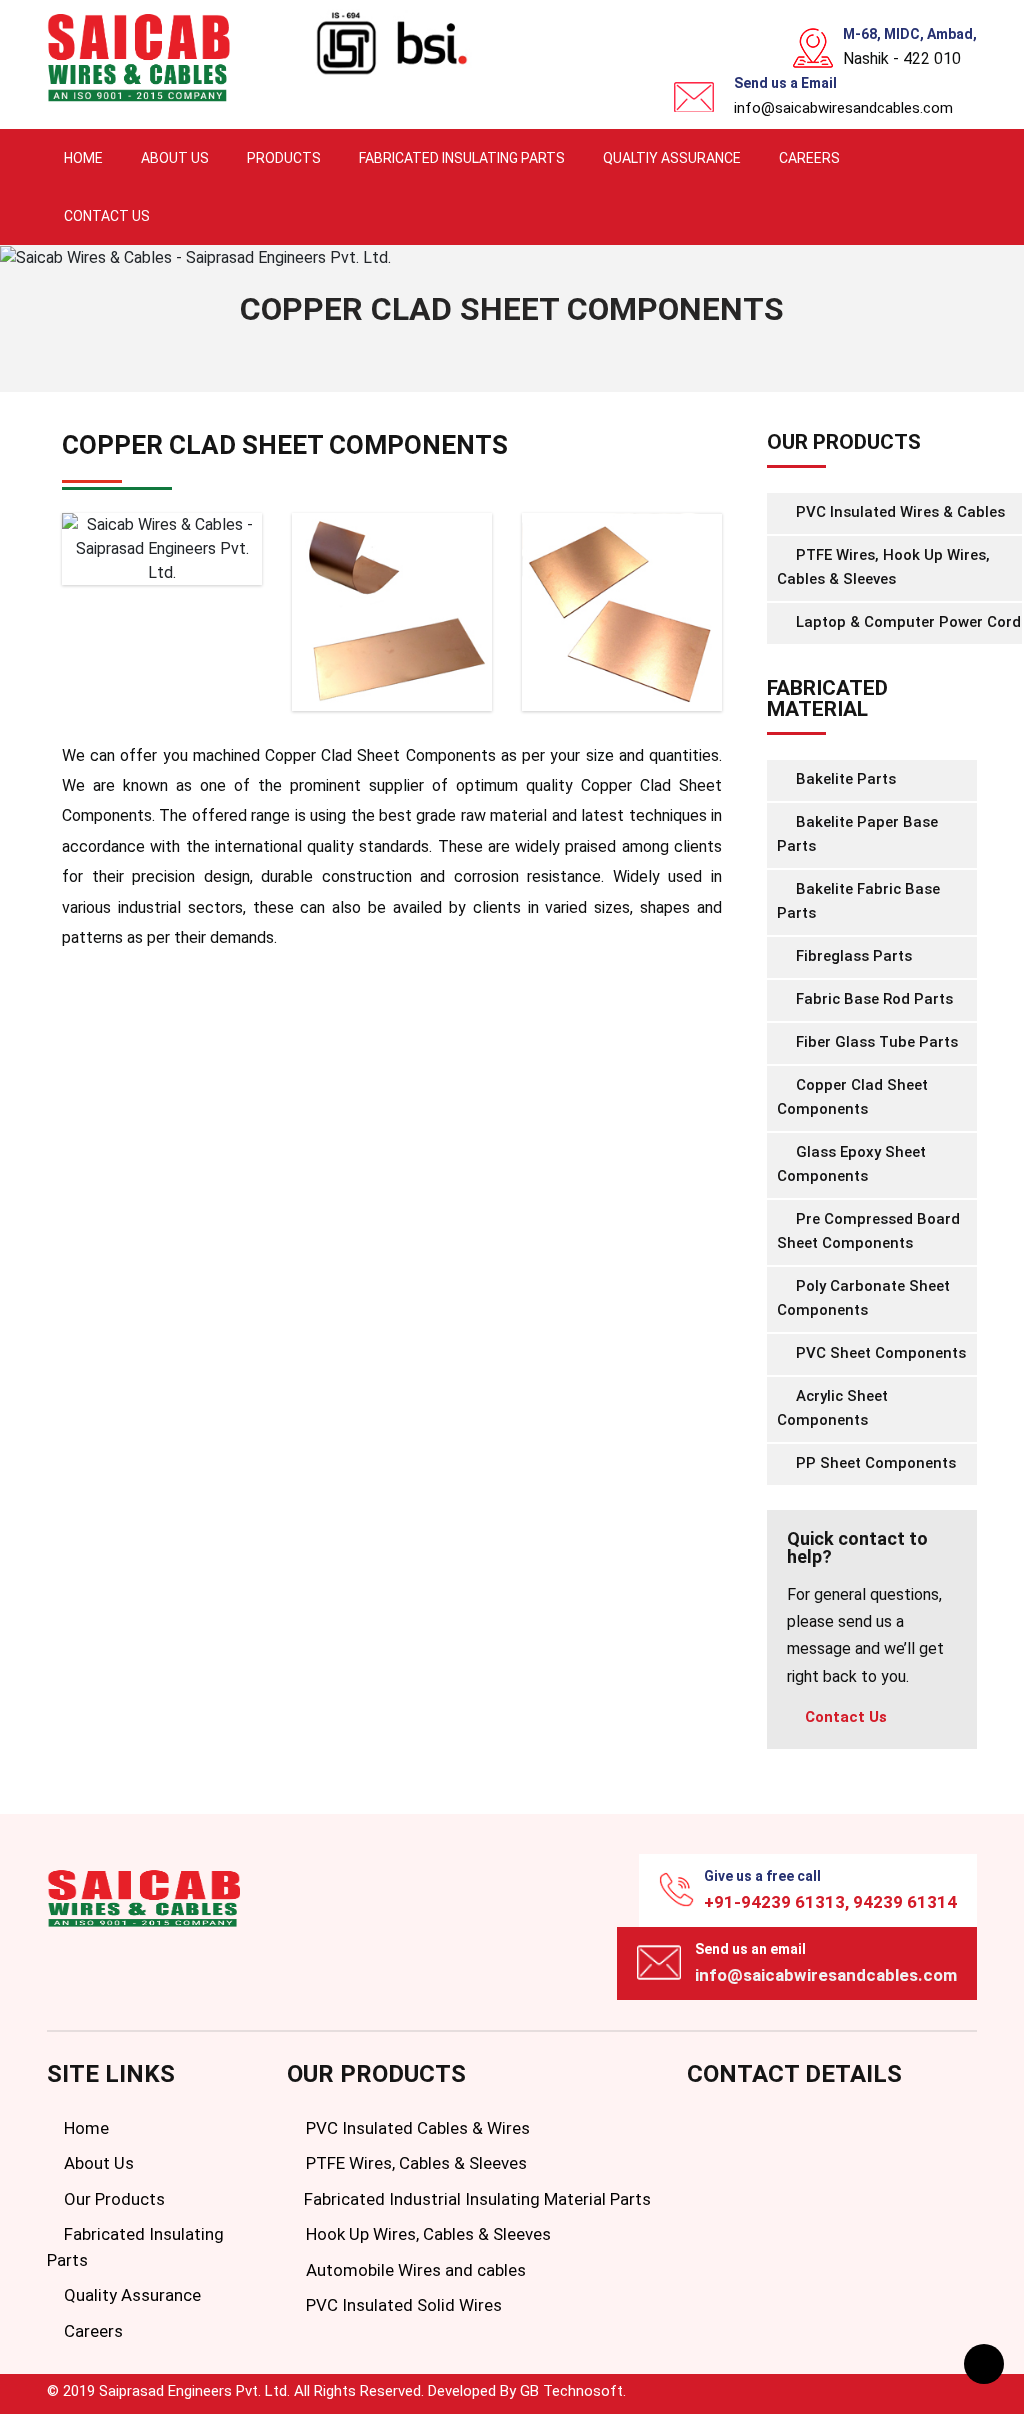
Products (284, 158)
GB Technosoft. (573, 2391)
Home (83, 158)
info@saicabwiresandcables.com (843, 108)
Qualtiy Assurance (672, 158)
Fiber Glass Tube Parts (875, 1042)
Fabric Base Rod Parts (872, 999)
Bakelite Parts (844, 779)
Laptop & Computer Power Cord (906, 622)
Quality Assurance (130, 2295)
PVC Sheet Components (879, 1353)
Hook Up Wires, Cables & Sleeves (426, 2234)
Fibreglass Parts (852, 956)
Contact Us (107, 216)
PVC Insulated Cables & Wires (416, 2128)
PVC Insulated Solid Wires (402, 2305)
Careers (809, 158)
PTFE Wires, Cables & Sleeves (414, 2163)
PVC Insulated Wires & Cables (898, 512)
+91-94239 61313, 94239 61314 (830, 1902)
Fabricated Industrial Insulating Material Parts (475, 2199)
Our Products (112, 2199)
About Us (175, 158)
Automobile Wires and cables (414, 2270)
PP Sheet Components (874, 1463)
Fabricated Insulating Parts (462, 158)
